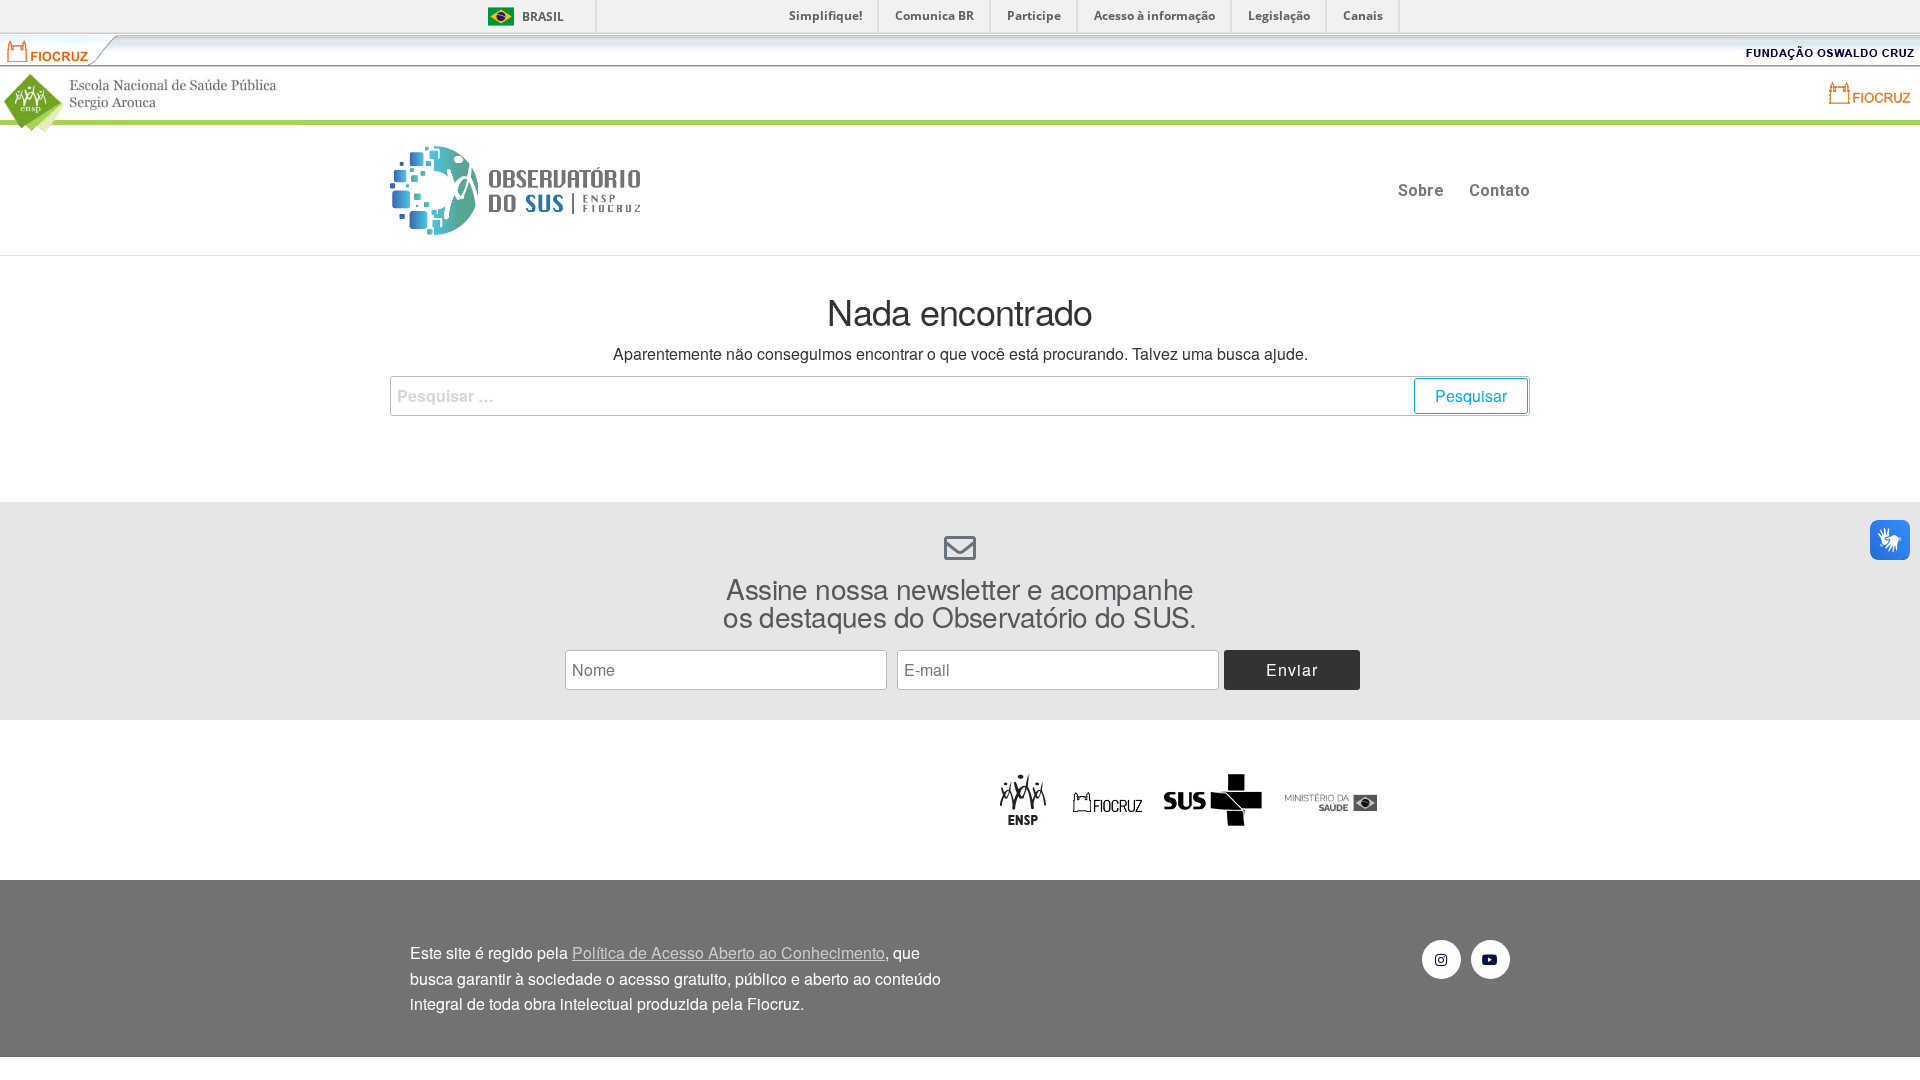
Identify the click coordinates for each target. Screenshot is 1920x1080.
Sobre (1421, 190)
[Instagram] (1441, 959)
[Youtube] (1490, 959)
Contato (1499, 190)
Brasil (543, 16)
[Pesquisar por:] (960, 396)
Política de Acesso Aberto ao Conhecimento (728, 952)
